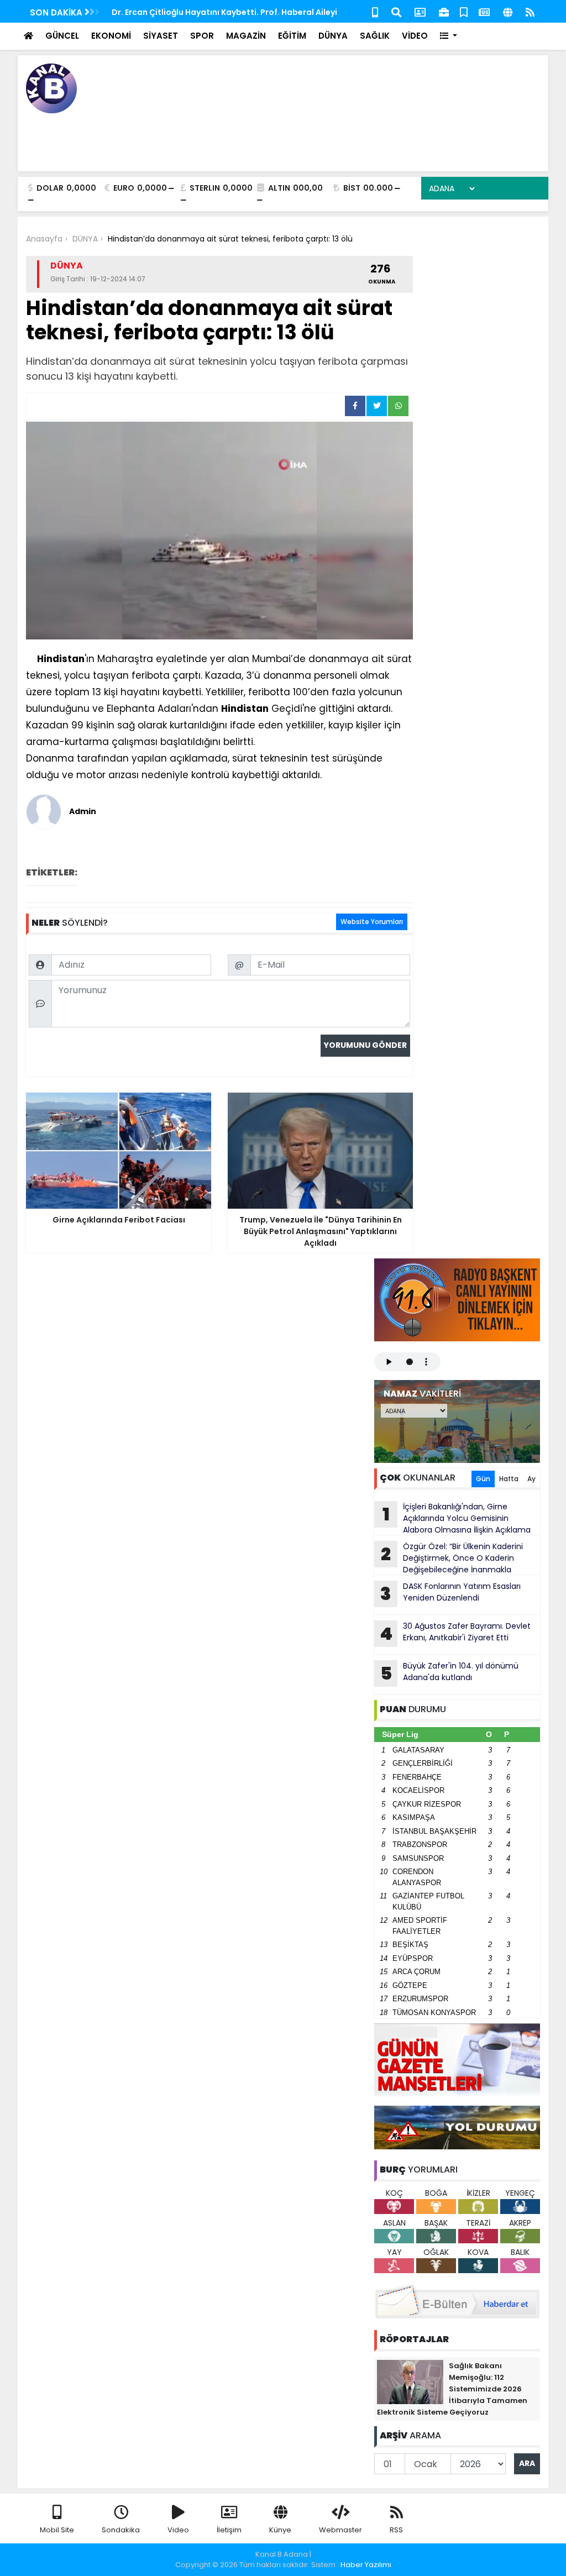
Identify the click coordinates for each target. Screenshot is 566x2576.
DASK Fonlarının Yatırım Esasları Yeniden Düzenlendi (450, 1593)
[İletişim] (420, 11)
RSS (396, 2530)
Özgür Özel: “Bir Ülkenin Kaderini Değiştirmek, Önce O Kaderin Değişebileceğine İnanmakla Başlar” (449, 1558)
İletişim (229, 2530)
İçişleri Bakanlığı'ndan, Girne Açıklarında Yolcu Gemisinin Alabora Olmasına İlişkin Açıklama (457, 1518)
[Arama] (396, 11)
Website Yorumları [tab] (372, 922)
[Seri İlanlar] (464, 11)
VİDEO (415, 36)
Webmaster (340, 2530)
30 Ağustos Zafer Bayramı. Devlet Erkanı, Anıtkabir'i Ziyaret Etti (455, 1633)
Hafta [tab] (509, 1479)
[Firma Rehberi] (444, 11)
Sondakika (121, 2530)
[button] (449, 36)
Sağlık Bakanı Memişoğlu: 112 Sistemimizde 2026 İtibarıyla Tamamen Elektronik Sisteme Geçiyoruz (452, 2389)
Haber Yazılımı (366, 2565)
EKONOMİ (111, 36)
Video (178, 2530)
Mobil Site (57, 2530)
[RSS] (530, 11)
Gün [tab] (483, 1479)
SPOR (202, 36)
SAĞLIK (375, 36)
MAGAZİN (246, 36)
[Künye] (508, 11)
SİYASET (161, 36)
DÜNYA (333, 36)
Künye (280, 2530)
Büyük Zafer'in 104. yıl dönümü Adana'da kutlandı (450, 1673)
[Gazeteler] (484, 11)
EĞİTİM (292, 36)
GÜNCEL (62, 36)
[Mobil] (375, 11)
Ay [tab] (531, 1479)
